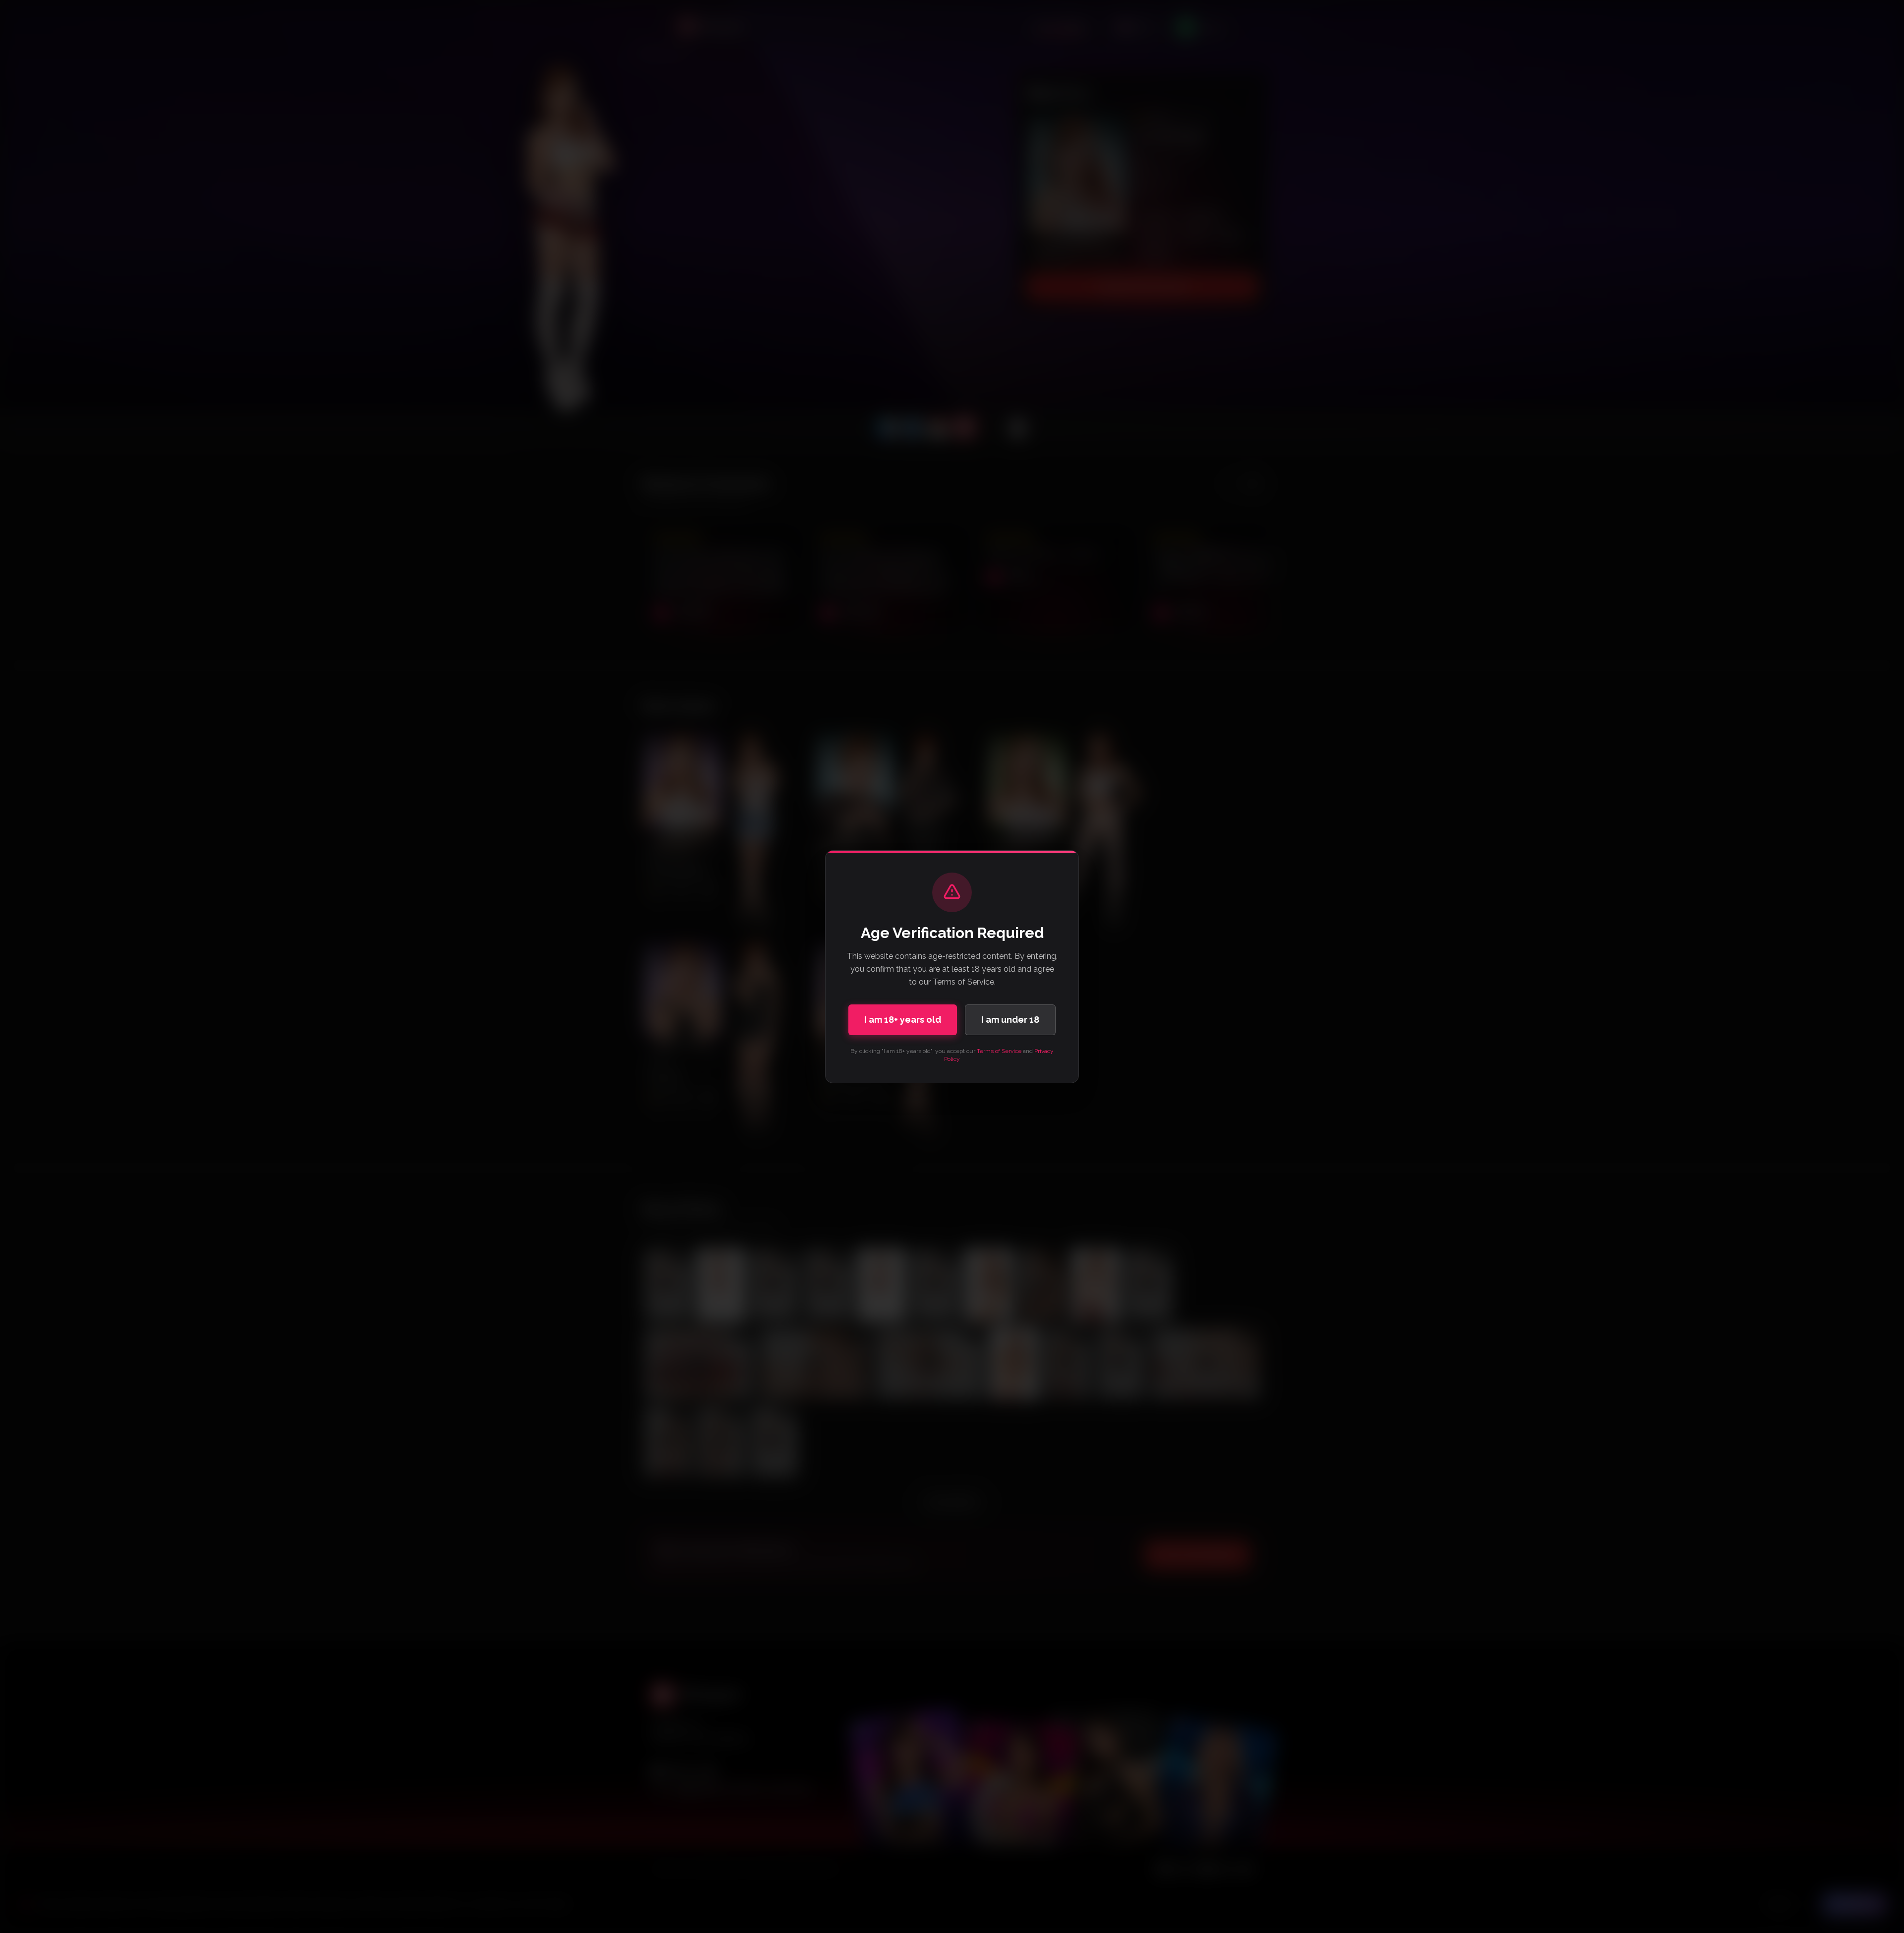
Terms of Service (999, 1051)
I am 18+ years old (903, 1020)
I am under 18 (1010, 1020)
